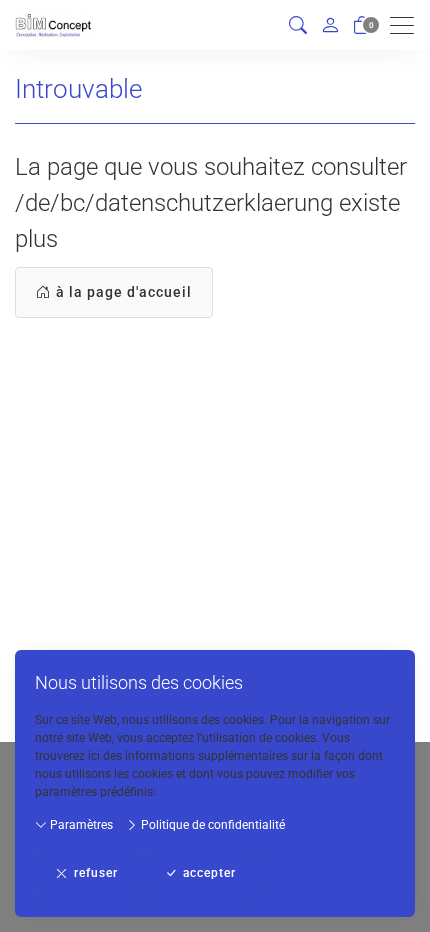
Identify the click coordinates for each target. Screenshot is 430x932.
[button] (298, 25)
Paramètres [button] (80, 825)
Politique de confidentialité (211, 825)
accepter (209, 873)
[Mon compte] (330, 25)
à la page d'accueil (124, 292)
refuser (96, 873)
